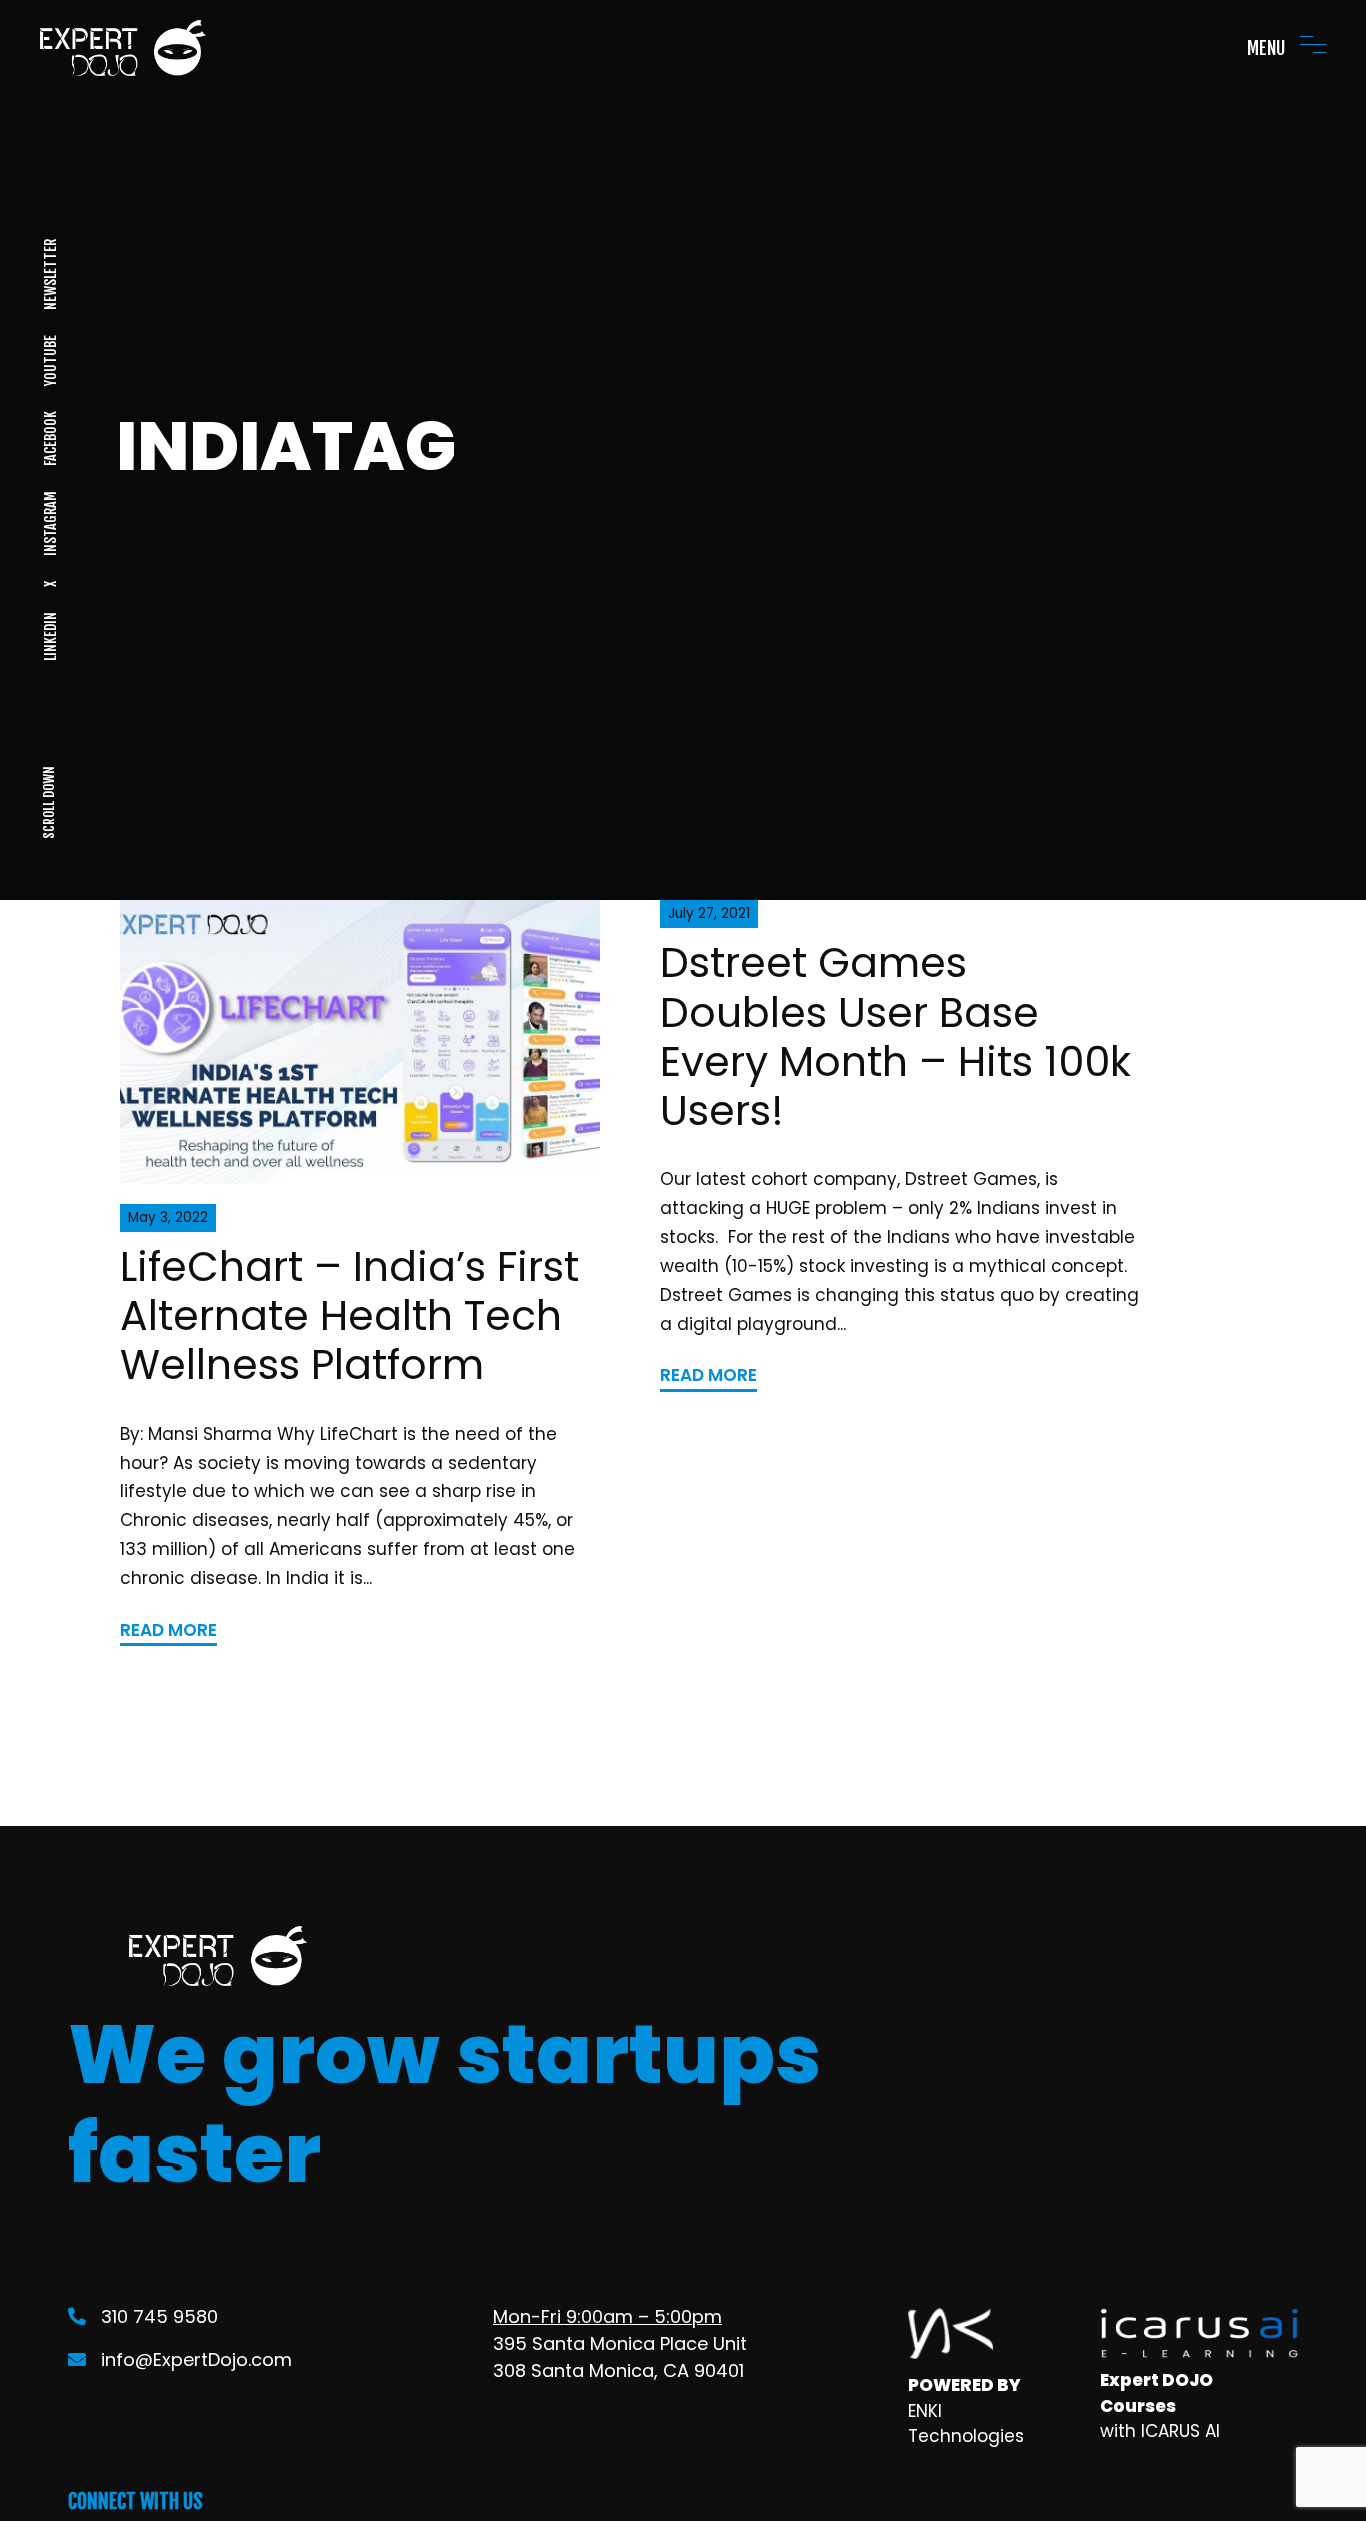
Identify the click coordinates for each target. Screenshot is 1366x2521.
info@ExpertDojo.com (196, 2359)
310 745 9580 (159, 2316)
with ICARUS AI (1160, 2431)
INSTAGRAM (49, 523)
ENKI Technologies (966, 2424)
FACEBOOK (49, 438)
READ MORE (168, 1630)
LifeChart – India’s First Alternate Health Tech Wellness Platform (349, 1315)
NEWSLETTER (49, 274)
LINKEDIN (49, 636)
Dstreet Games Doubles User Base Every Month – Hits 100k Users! (895, 1036)
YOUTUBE (49, 360)
